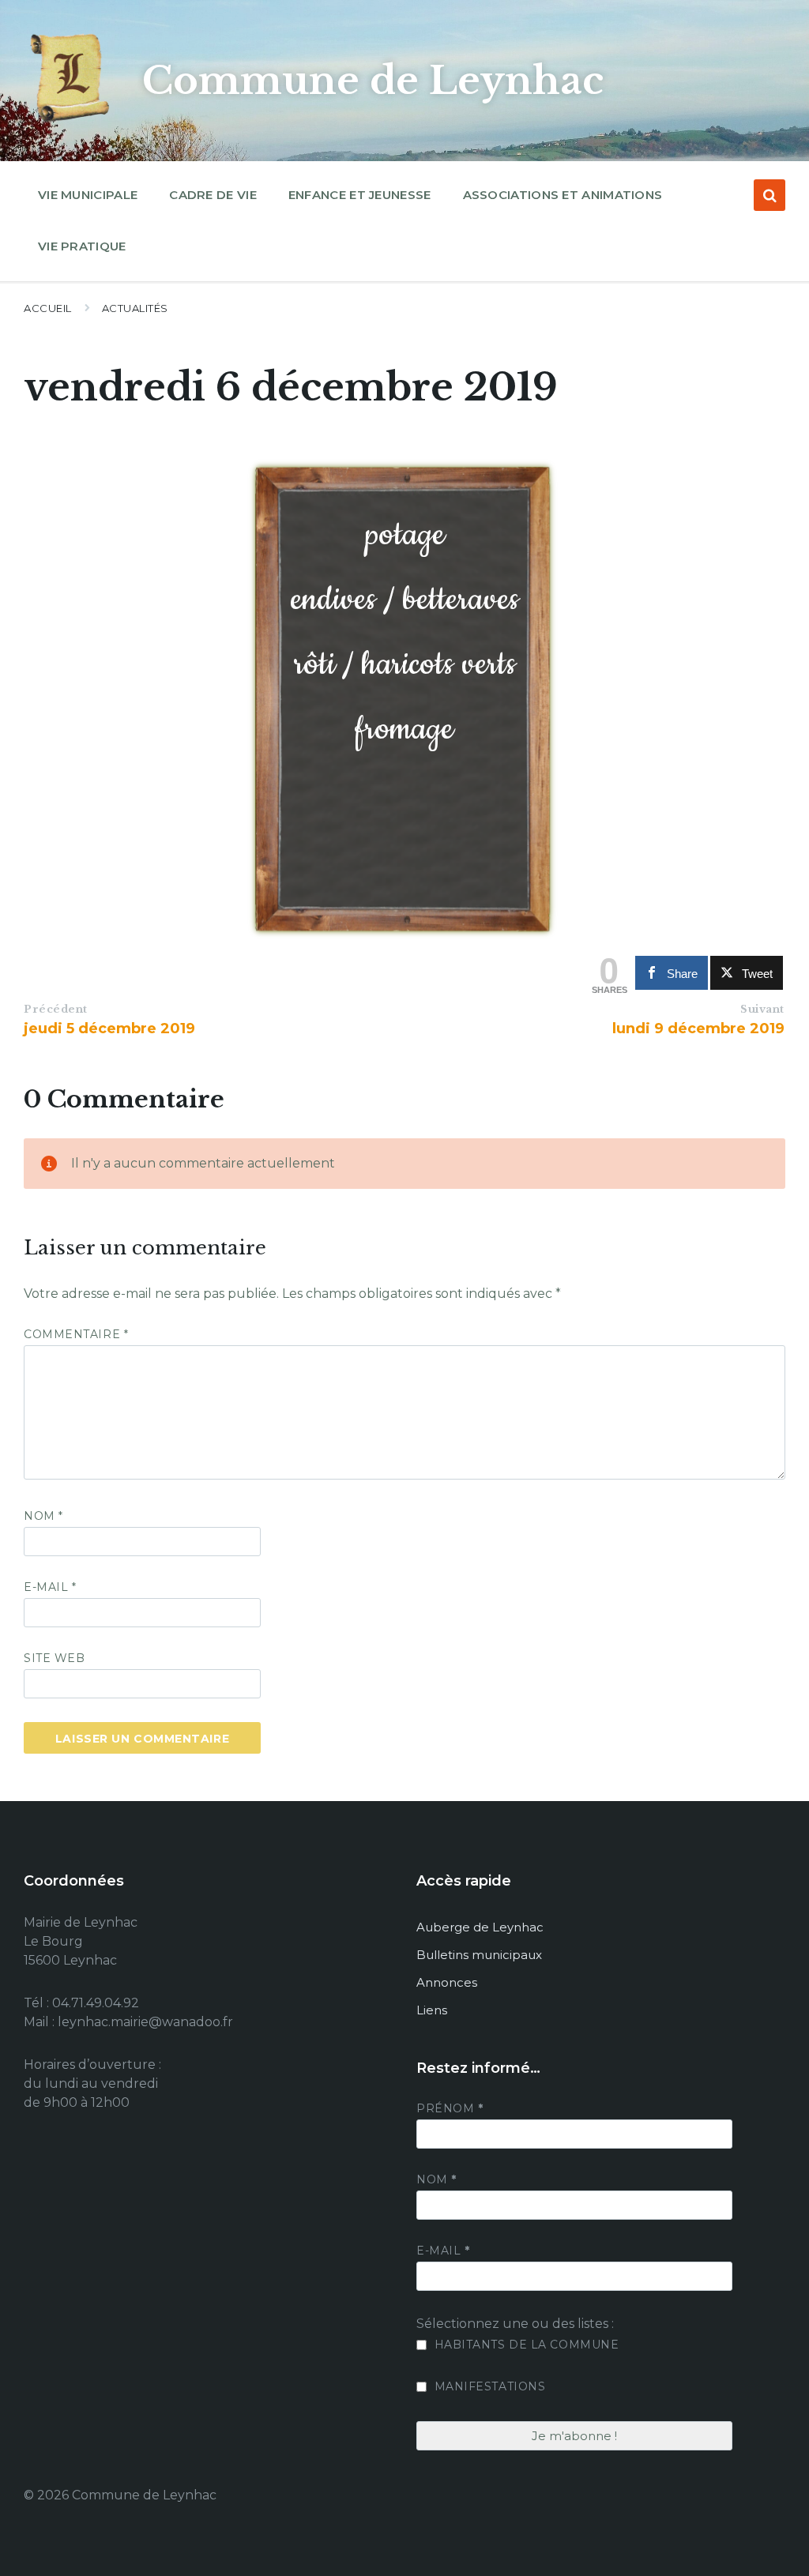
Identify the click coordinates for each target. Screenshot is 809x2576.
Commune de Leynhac (373, 81)
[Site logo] (71, 122)
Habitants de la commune (525, 2345)
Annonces (447, 1982)
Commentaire (76, 1334)
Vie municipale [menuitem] (88, 195)
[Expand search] (769, 195)
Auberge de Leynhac (480, 1927)
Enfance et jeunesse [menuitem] (360, 195)
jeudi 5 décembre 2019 (109, 1029)
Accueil (48, 308)
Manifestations (488, 2386)
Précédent (56, 1009)
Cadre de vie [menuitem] (213, 195)
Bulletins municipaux (479, 1955)
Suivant (762, 1009)
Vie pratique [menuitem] (82, 246)
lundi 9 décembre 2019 (698, 1029)
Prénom (450, 2108)
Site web (54, 1658)
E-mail (50, 1587)
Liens (432, 2010)
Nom (43, 1516)
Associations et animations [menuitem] (563, 195)
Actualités (135, 308)
